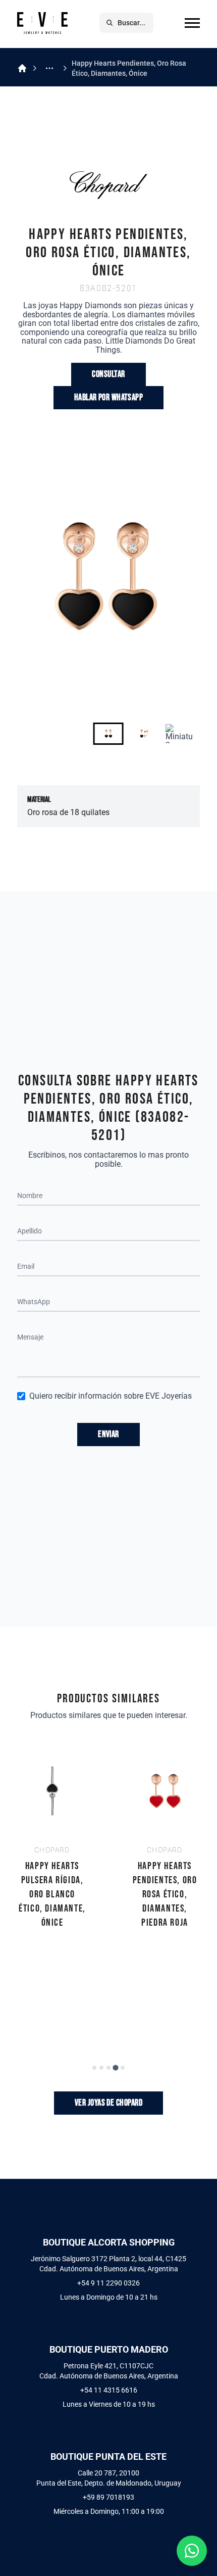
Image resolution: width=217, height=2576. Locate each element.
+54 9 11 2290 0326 (108, 2283)
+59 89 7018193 (108, 2497)
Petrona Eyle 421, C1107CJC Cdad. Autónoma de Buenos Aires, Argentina (109, 2371)
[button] (108, 734)
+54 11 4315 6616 (109, 2390)
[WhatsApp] (192, 2551)
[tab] (94, 2068)
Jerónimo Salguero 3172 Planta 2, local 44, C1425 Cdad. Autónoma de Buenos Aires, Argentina (108, 2264)
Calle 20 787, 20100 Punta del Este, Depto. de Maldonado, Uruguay (109, 2478)
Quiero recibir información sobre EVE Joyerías (111, 1396)
